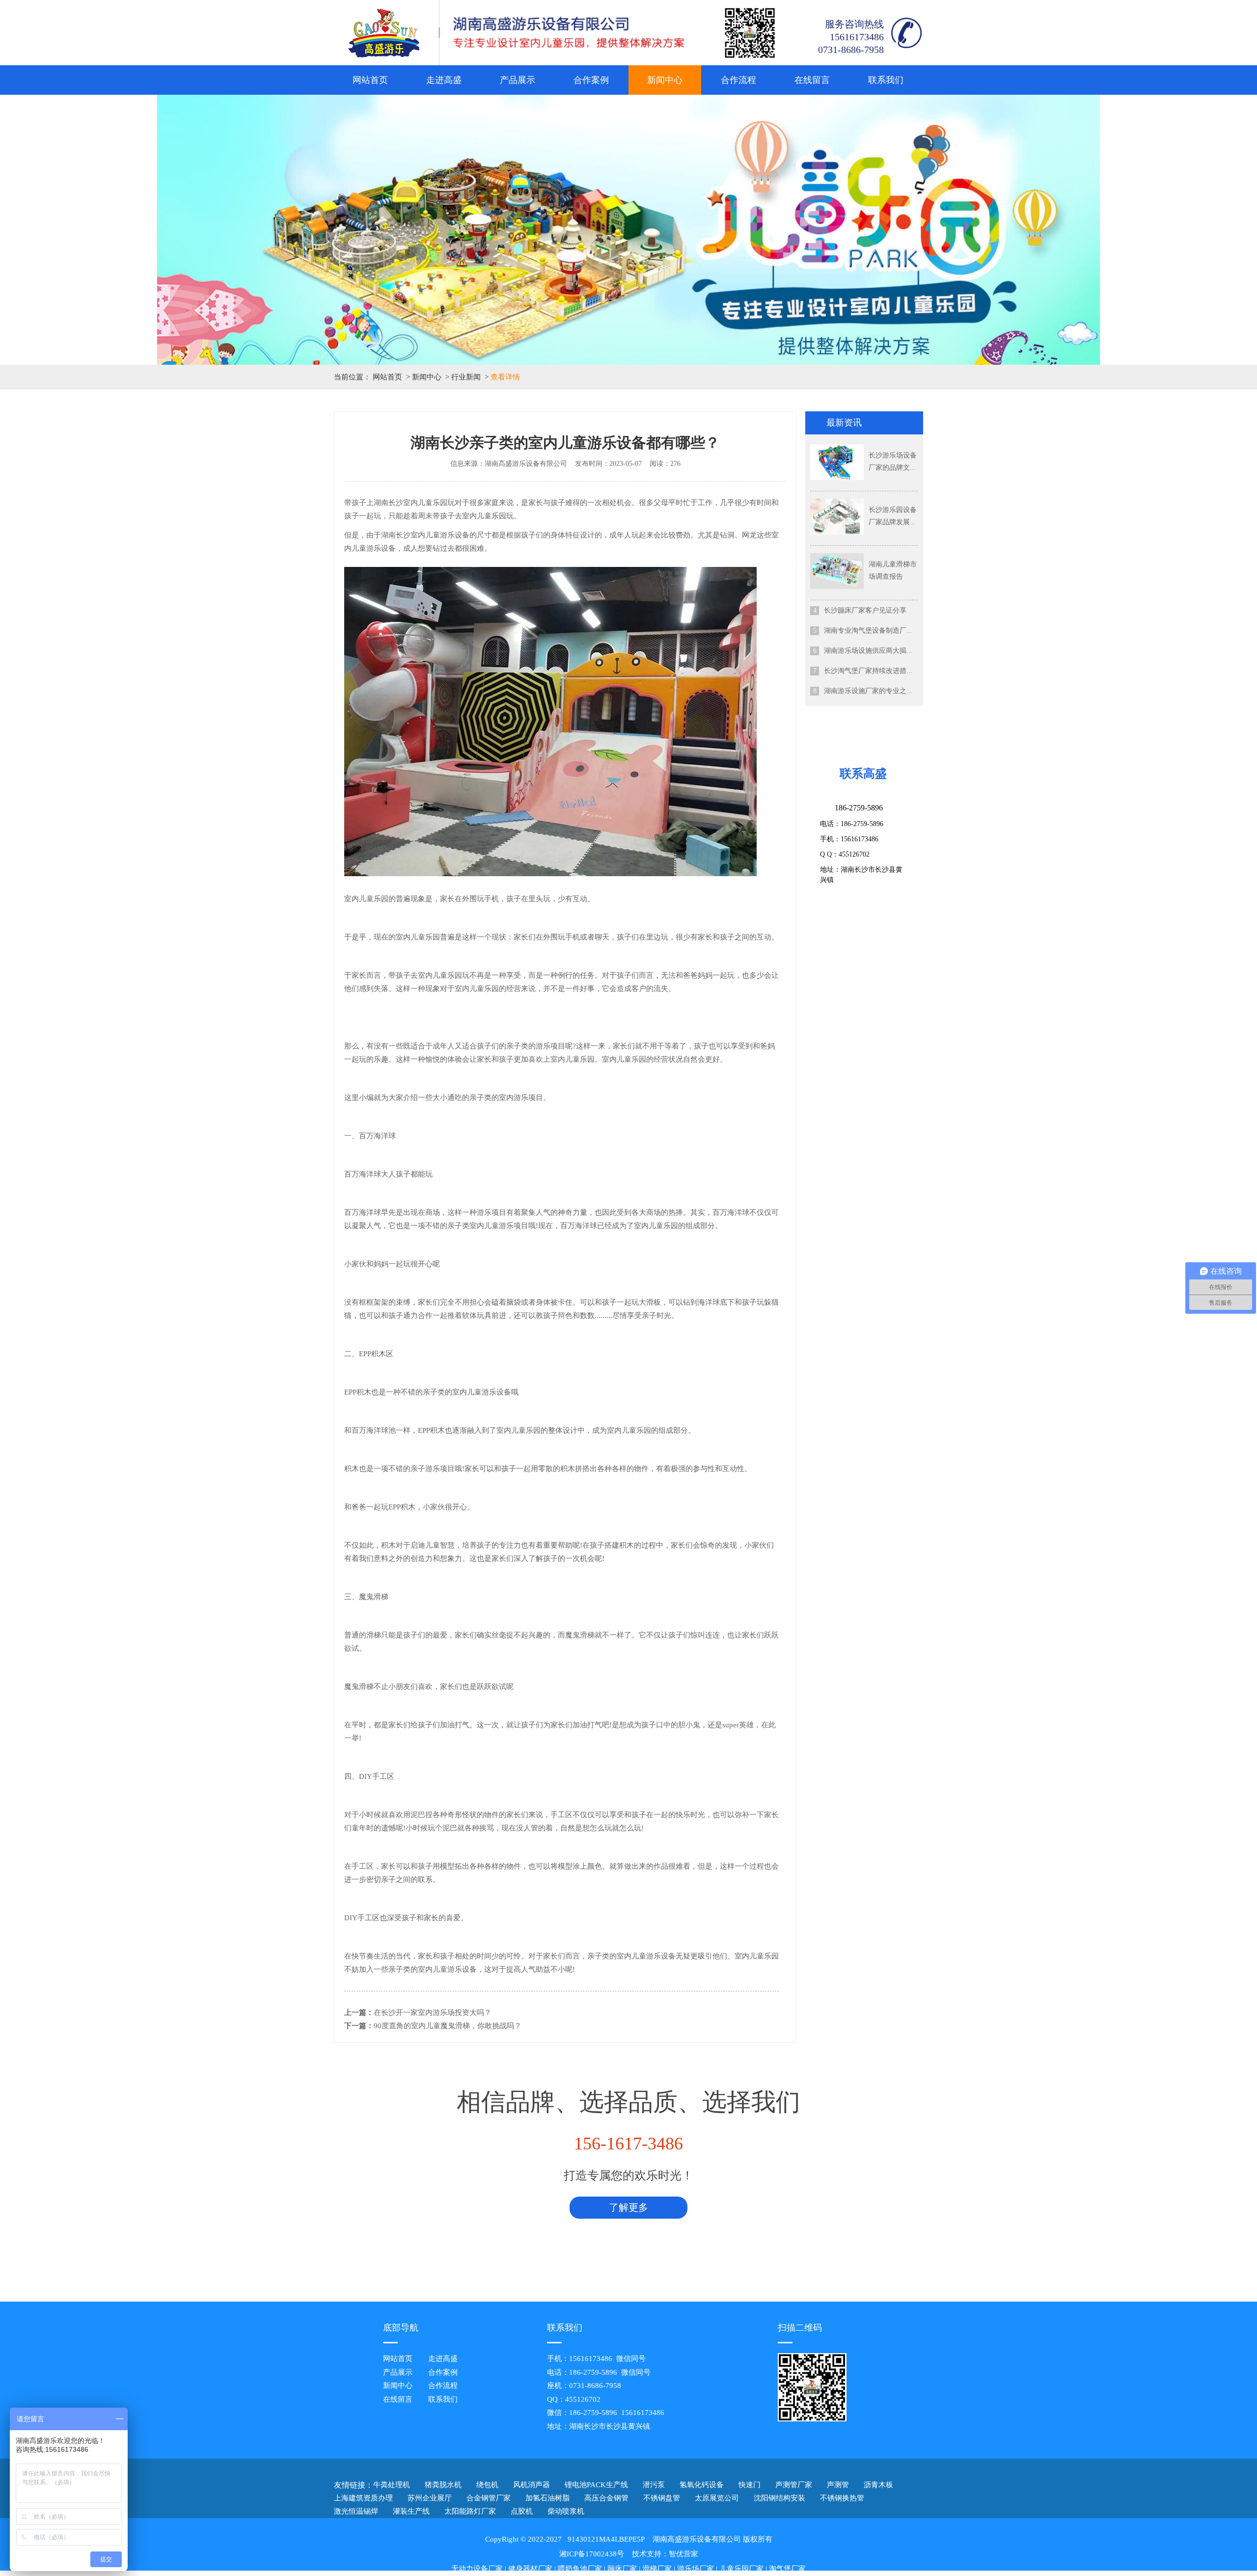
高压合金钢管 (606, 2498)
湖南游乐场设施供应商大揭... (868, 651)
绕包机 (487, 2485)
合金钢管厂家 (489, 2498)
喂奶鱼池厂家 (580, 2569)
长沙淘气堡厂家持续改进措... (868, 671)
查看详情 (505, 377)
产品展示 (518, 80)
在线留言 (812, 80)
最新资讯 (844, 423)
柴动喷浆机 (566, 2511)
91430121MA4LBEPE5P (606, 2539)
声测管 (838, 2485)
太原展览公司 (717, 2498)
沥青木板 (878, 2485)
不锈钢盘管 (662, 2498)
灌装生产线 (411, 2511)
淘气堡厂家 (787, 2569)
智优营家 (683, 2554)
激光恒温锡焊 (356, 2511)
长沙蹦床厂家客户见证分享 (865, 610)
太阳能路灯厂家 (470, 2511)
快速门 (750, 2485)
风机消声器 (532, 2485)
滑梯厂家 (657, 2569)
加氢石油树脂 (547, 2498)
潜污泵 (654, 2485)
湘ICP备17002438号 (592, 2554)
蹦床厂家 (622, 2569)
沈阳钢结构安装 (779, 2498)
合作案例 (591, 80)
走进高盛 (444, 80)
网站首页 (370, 80)
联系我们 (886, 80)
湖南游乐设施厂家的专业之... (868, 691)
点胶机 (522, 2511)
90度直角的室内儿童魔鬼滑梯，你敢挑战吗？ (448, 2026)
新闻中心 (665, 80)
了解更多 (628, 2207)
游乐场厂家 (696, 2569)
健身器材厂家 (530, 2569)
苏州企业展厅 (430, 2498)
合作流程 (738, 80)
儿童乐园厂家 (741, 2569)
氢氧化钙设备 (702, 2485)
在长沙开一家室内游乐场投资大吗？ (433, 2012)
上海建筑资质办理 (363, 2498)
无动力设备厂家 (477, 2569)
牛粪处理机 (392, 2485)
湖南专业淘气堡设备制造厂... (868, 631)
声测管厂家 (794, 2485)
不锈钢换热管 (842, 2498)
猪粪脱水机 (443, 2485)
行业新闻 (466, 377)
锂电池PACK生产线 (596, 2485)
